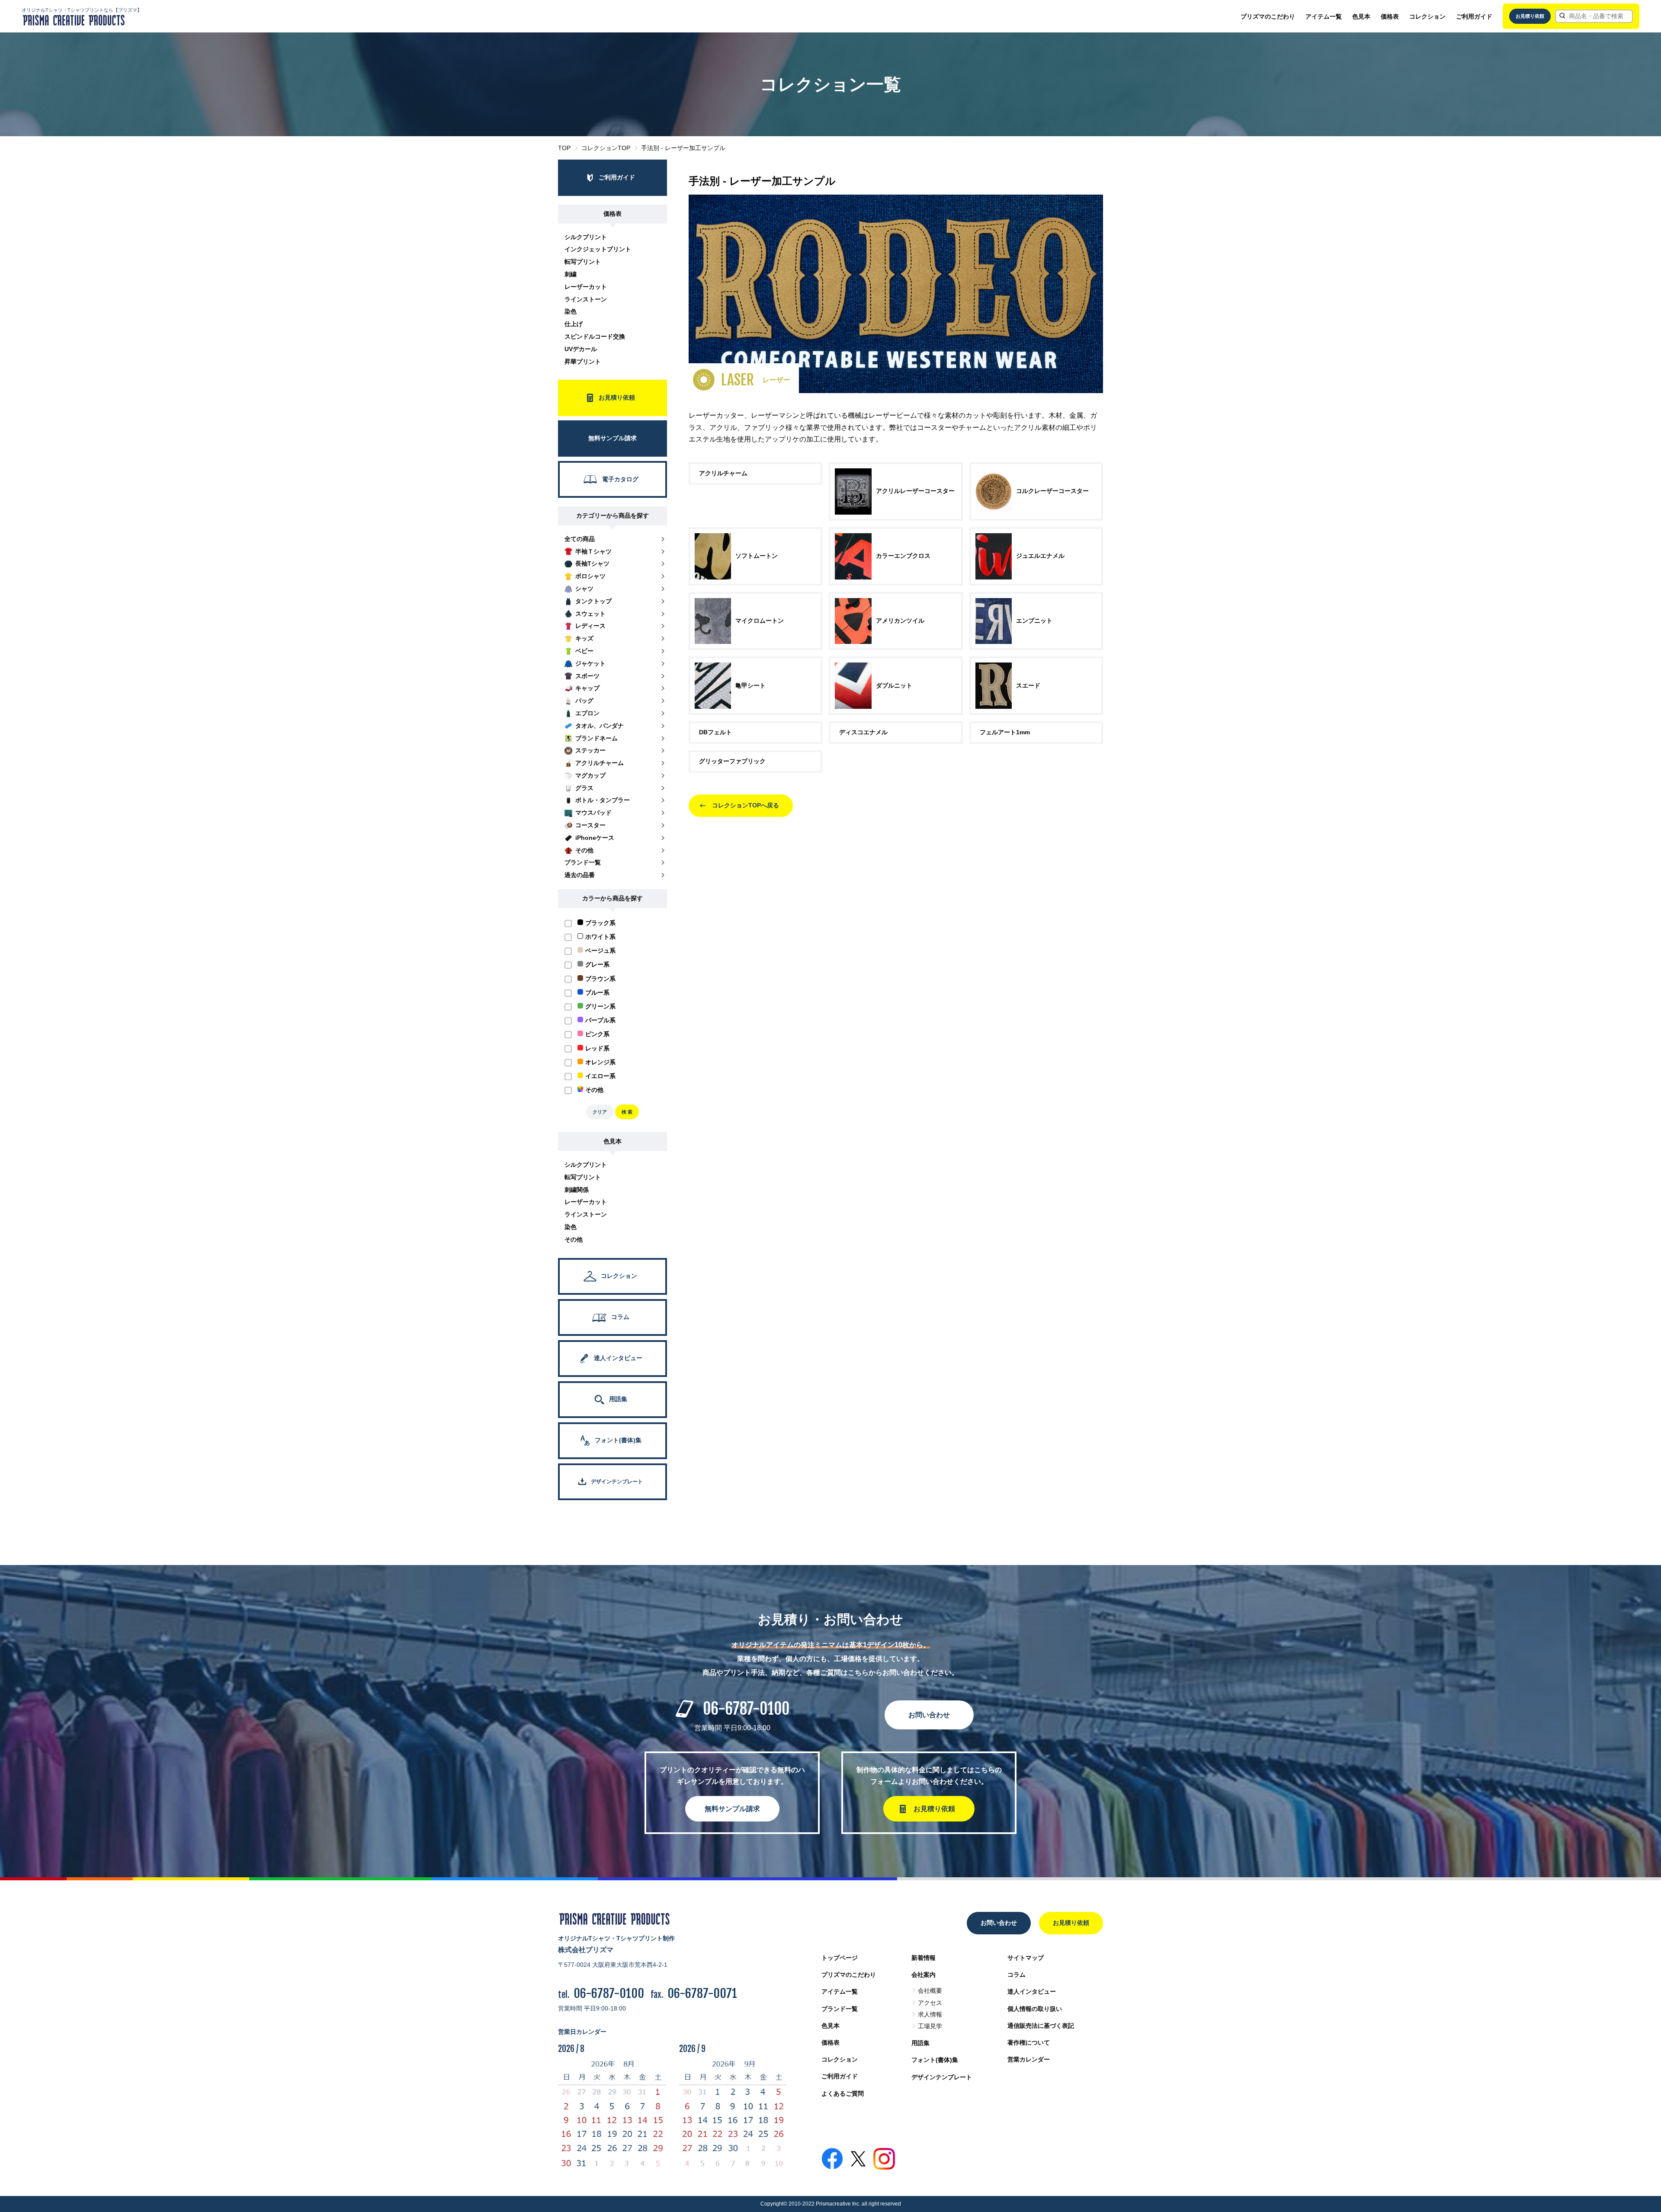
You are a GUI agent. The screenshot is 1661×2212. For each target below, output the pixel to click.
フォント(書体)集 (935, 2060)
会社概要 (930, 1991)
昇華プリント (583, 362)
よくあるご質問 (843, 2094)
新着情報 (923, 1958)
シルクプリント (586, 237)
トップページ (840, 1958)
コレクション (1427, 16)
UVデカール (581, 349)
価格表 (1390, 16)
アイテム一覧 (1324, 16)
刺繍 (571, 274)
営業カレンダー (1029, 2059)
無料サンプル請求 (732, 1809)
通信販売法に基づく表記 (1041, 2026)
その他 (574, 1239)
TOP (564, 148)
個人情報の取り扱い (1035, 2009)
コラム (1016, 1975)
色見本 (1361, 16)
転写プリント (583, 262)
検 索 (627, 1112)
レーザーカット (586, 287)
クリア (600, 1112)
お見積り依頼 (1530, 16)
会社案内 (923, 1975)
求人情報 (930, 2014)
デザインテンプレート (942, 2077)
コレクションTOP (606, 148)
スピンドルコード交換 (595, 336)
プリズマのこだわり (1268, 16)
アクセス (930, 2003)
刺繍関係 (577, 1190)
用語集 (920, 2043)
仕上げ (574, 324)
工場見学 (930, 2026)
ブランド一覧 (840, 2009)
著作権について (1029, 2042)
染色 (571, 311)
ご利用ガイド (1474, 16)
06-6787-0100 (746, 1709)
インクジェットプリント (598, 249)
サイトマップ (1026, 1958)
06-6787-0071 (702, 1993)
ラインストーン (586, 299)
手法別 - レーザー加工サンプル (683, 148)
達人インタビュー (1032, 1991)
